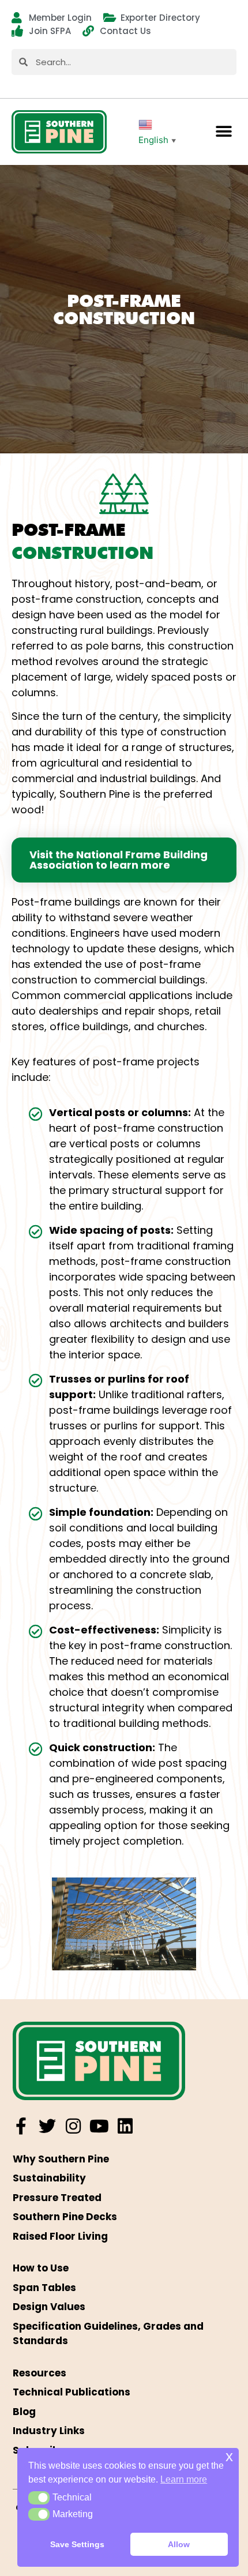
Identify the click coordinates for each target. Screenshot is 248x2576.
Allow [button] (179, 2544)
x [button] (229, 2456)
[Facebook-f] (21, 2126)
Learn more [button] (184, 2479)
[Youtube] (99, 2126)
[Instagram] (73, 2126)
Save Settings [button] (77, 2544)
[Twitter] (47, 2126)
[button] (223, 132)
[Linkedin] (125, 2126)
